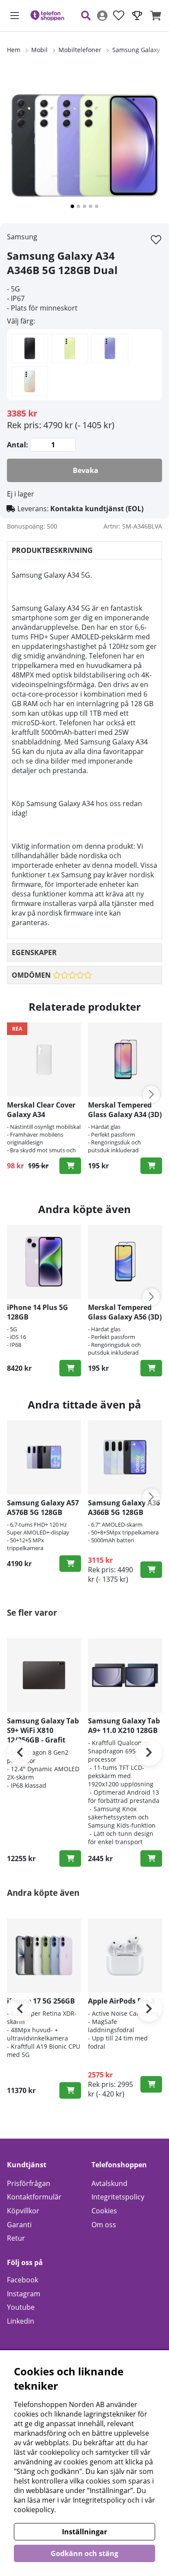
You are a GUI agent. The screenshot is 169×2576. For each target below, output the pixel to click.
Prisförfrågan (29, 2183)
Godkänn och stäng (84, 2553)
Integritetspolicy (118, 2197)
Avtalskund (109, 2183)
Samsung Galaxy (136, 50)
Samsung (22, 237)
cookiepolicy (34, 2510)
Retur (16, 2238)
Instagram (24, 2294)
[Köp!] (70, 1166)
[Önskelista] (119, 16)
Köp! (70, 1368)
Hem (14, 50)
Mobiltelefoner (80, 50)
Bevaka (86, 470)
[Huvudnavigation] (15, 16)
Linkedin (21, 2321)
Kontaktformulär (34, 2197)
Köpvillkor (23, 2211)
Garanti (19, 2225)
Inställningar (84, 2532)
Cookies (104, 2211)
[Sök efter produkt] (86, 16)
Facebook (23, 2280)
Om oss (104, 2225)
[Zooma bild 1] (84, 145)
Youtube (21, 2307)
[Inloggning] (102, 16)
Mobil (39, 50)
